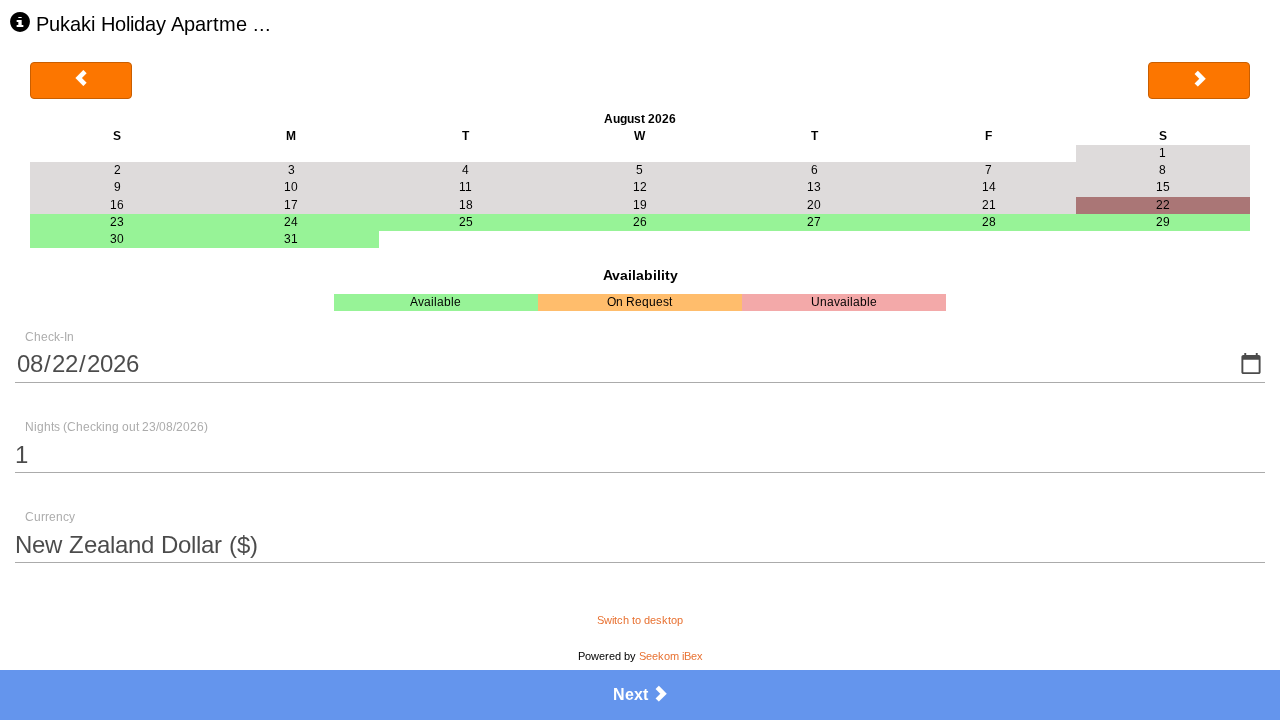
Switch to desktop (640, 620)
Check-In (49, 337)
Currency (50, 517)
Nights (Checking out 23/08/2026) (116, 427)
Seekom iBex (671, 656)
